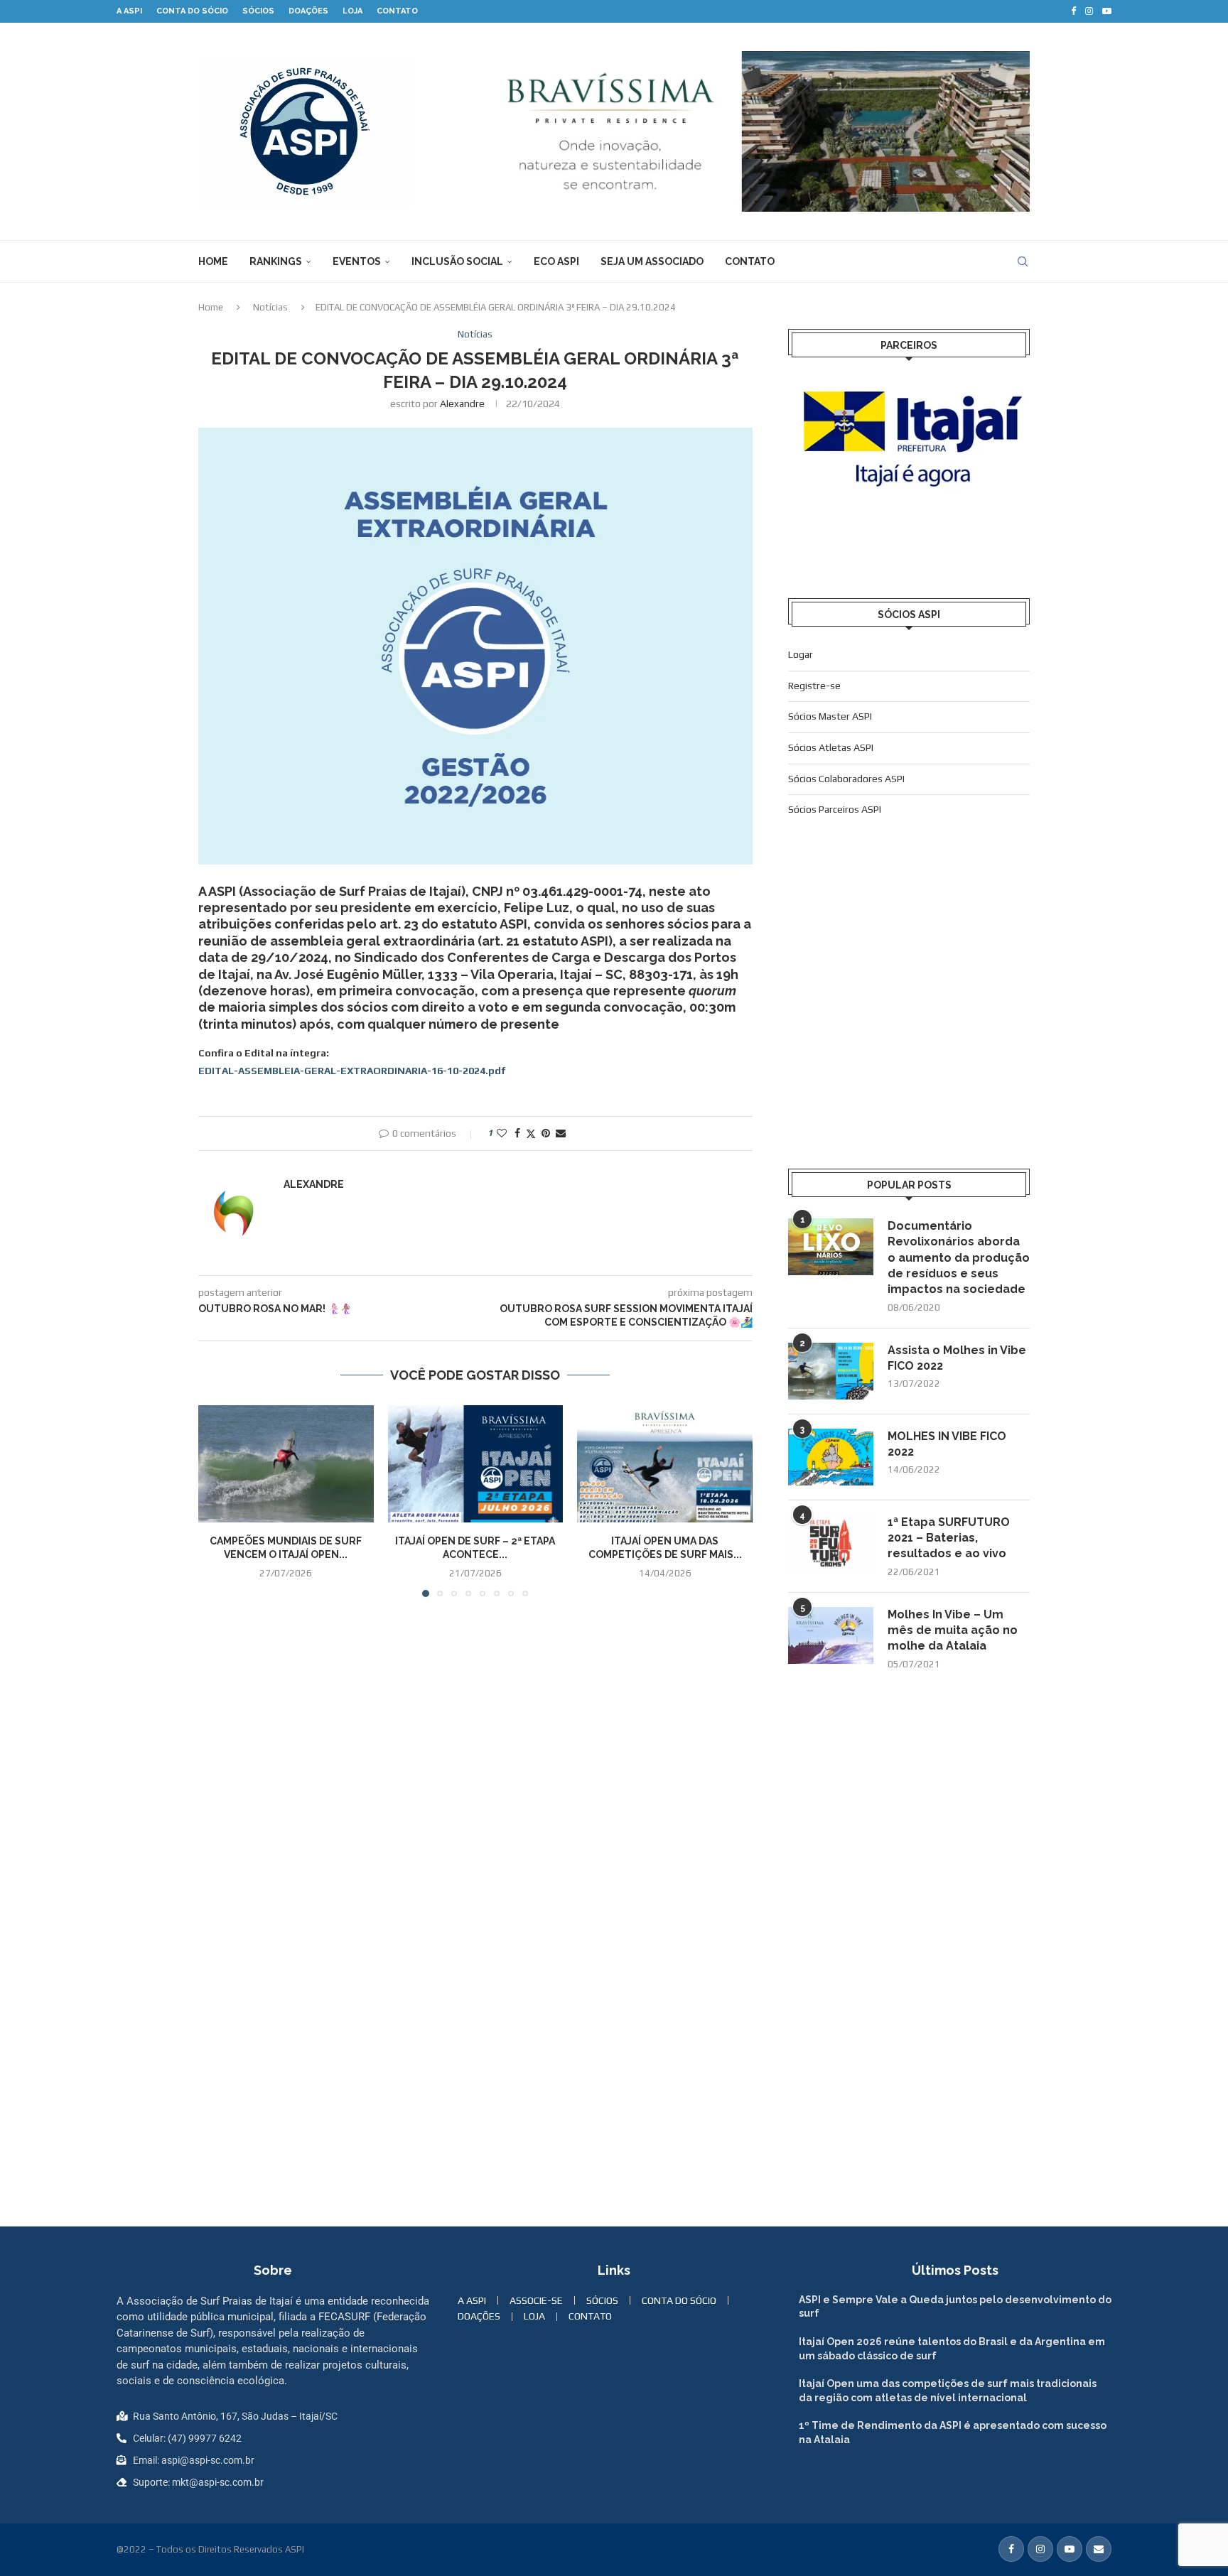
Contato (750, 261)
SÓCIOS (258, 11)
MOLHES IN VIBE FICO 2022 (947, 1444)
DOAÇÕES (308, 11)
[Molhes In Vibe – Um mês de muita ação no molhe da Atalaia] (831, 1635)
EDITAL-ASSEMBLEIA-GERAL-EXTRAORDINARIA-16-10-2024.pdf (352, 1071)
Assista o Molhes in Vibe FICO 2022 (957, 1358)
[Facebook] (1073, 11)
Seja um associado (652, 261)
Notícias (270, 307)
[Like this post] (502, 1133)
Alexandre (462, 404)
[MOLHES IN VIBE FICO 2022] (831, 1457)
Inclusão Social (457, 261)
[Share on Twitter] (531, 1133)
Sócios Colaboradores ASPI (846, 779)
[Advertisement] (909, 1019)
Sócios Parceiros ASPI (835, 809)
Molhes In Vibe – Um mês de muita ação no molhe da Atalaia (953, 1630)
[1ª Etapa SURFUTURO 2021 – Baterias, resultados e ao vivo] (831, 1543)
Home (213, 261)
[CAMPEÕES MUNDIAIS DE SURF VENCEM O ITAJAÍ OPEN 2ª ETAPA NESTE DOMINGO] (286, 1463)
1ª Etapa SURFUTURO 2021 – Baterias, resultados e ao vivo (949, 1538)
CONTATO (397, 11)
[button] (217, 1500)
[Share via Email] (561, 1133)
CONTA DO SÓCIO (192, 11)
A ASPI (129, 11)
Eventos (357, 261)
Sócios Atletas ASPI (831, 747)
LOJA (352, 11)
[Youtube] (1107, 11)
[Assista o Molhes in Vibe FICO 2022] (831, 1371)
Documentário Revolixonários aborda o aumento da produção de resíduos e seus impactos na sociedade (959, 1258)
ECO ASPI (556, 261)
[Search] (1023, 261)
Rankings (276, 261)
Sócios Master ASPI (830, 716)
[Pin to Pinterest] (546, 1133)
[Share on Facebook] (517, 1133)
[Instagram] (1089, 11)
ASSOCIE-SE (536, 2300)
